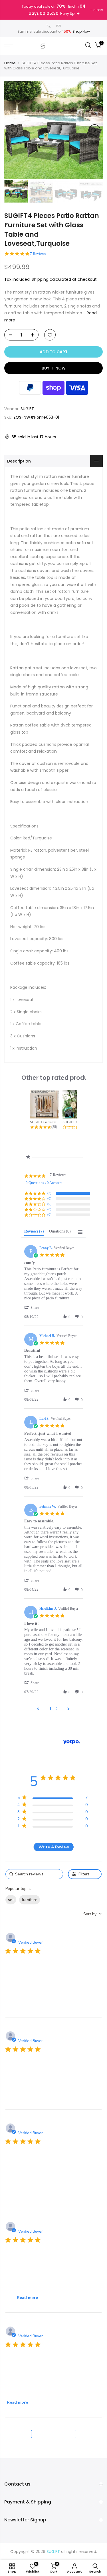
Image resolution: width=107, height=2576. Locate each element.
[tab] (34, 1233)
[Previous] (12, 130)
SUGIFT (27, 409)
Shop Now (81, 31)
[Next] (95, 130)
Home (10, 63)
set (11, 1900)
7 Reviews (38, 254)
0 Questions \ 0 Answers (44, 1183)
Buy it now (54, 368)
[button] (35, 1307)
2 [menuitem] (57, 1709)
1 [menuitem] (50, 1709)
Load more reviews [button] (53, 2434)
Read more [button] (27, 2298)
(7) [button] (49, 1193)
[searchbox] (34, 1874)
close (98, 10)
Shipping (40, 279)
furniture (30, 1900)
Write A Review (54, 1847)
